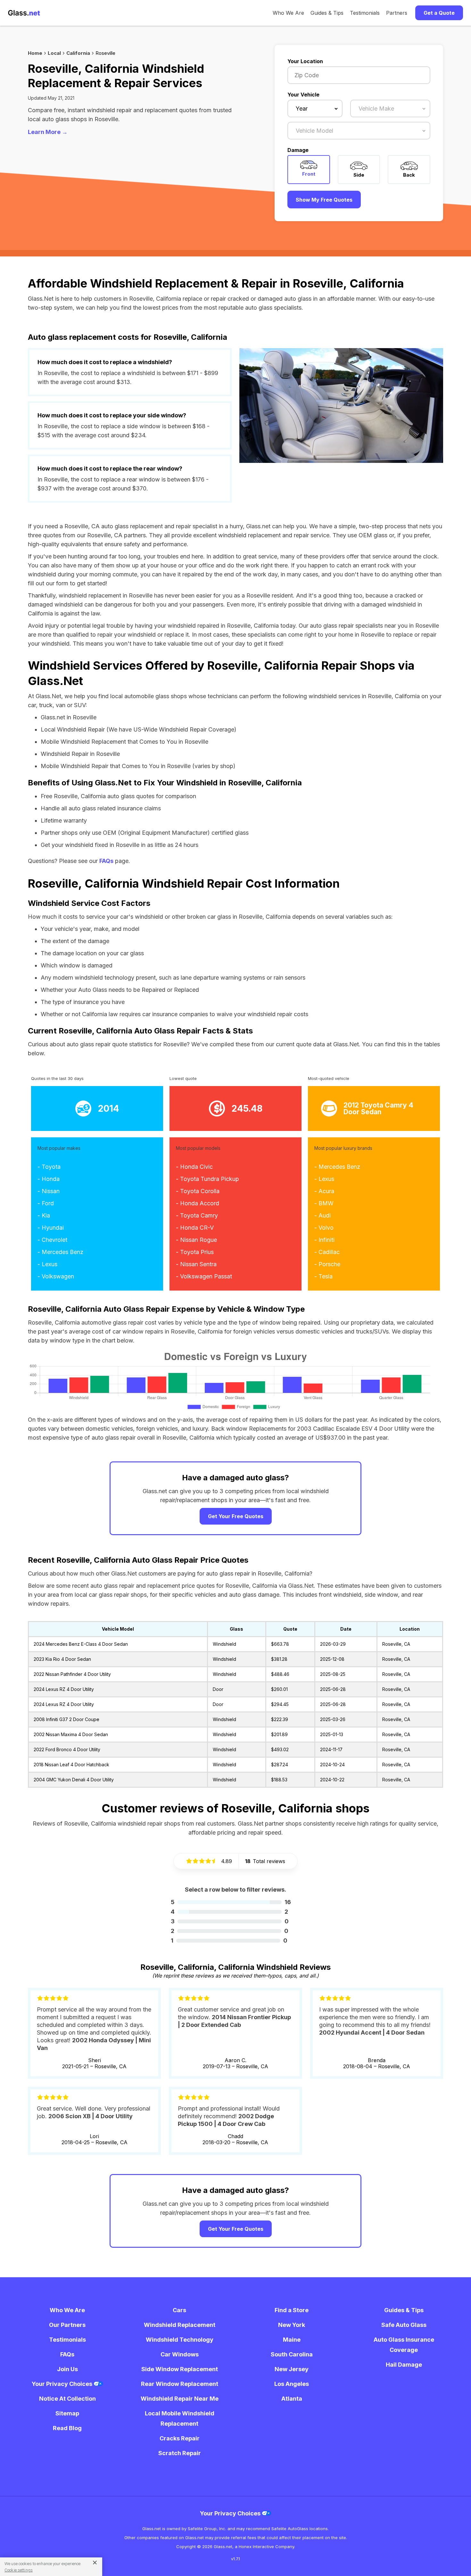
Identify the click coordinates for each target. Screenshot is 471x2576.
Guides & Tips (327, 13)
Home (35, 53)
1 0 (229, 1940)
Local (54, 53)
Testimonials (365, 13)
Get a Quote (439, 13)
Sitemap (67, 2413)
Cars (179, 2310)
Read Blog (67, 2428)
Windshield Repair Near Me (180, 2399)
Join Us (67, 2369)
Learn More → (48, 132)
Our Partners (67, 2325)
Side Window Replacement (180, 2369)
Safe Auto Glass (404, 2325)
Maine (292, 2340)
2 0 (230, 1931)
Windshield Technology (180, 2340)
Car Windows (180, 2354)
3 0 (230, 1921)
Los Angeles (292, 2384)
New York (292, 2325)
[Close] (92, 2562)
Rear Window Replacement (180, 2384)
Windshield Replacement (180, 2325)
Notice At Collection (67, 2399)
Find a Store (292, 2310)
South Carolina (292, 2354)
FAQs (106, 861)
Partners (397, 13)
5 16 (231, 1902)
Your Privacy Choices (63, 2384)
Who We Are (288, 13)
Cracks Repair (180, 2438)
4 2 (229, 1912)
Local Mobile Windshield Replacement (180, 2418)
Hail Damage (404, 2365)
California (78, 53)
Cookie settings (19, 2570)
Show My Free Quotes (324, 200)
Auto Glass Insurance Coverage (404, 2345)
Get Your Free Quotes (236, 1516)
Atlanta (292, 2399)
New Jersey (292, 2369)
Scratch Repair (180, 2453)
